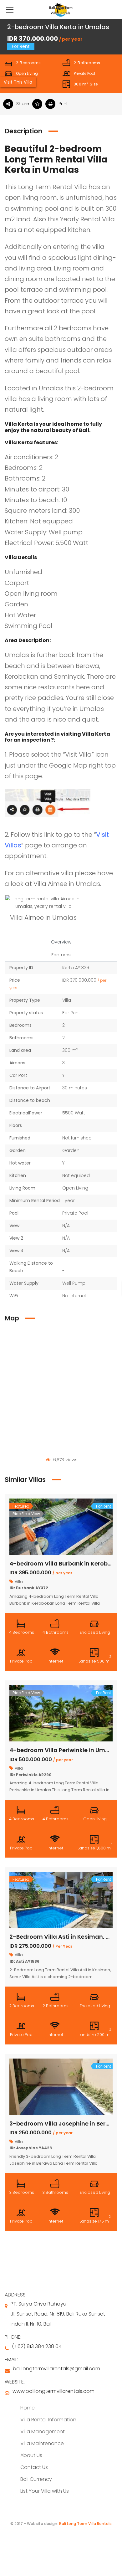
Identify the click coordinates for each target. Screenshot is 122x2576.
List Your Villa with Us (45, 2491)
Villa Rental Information (48, 2420)
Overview (61, 942)
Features (61, 955)
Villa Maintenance (42, 2443)
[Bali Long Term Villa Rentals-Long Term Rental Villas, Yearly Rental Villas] (61, 9)
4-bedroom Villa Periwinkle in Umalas (64, 1750)
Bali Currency (36, 2479)
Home (28, 2408)
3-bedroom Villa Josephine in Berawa (64, 2124)
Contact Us (34, 2467)
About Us (31, 2455)
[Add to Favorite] (39, 104)
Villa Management (43, 2432)
